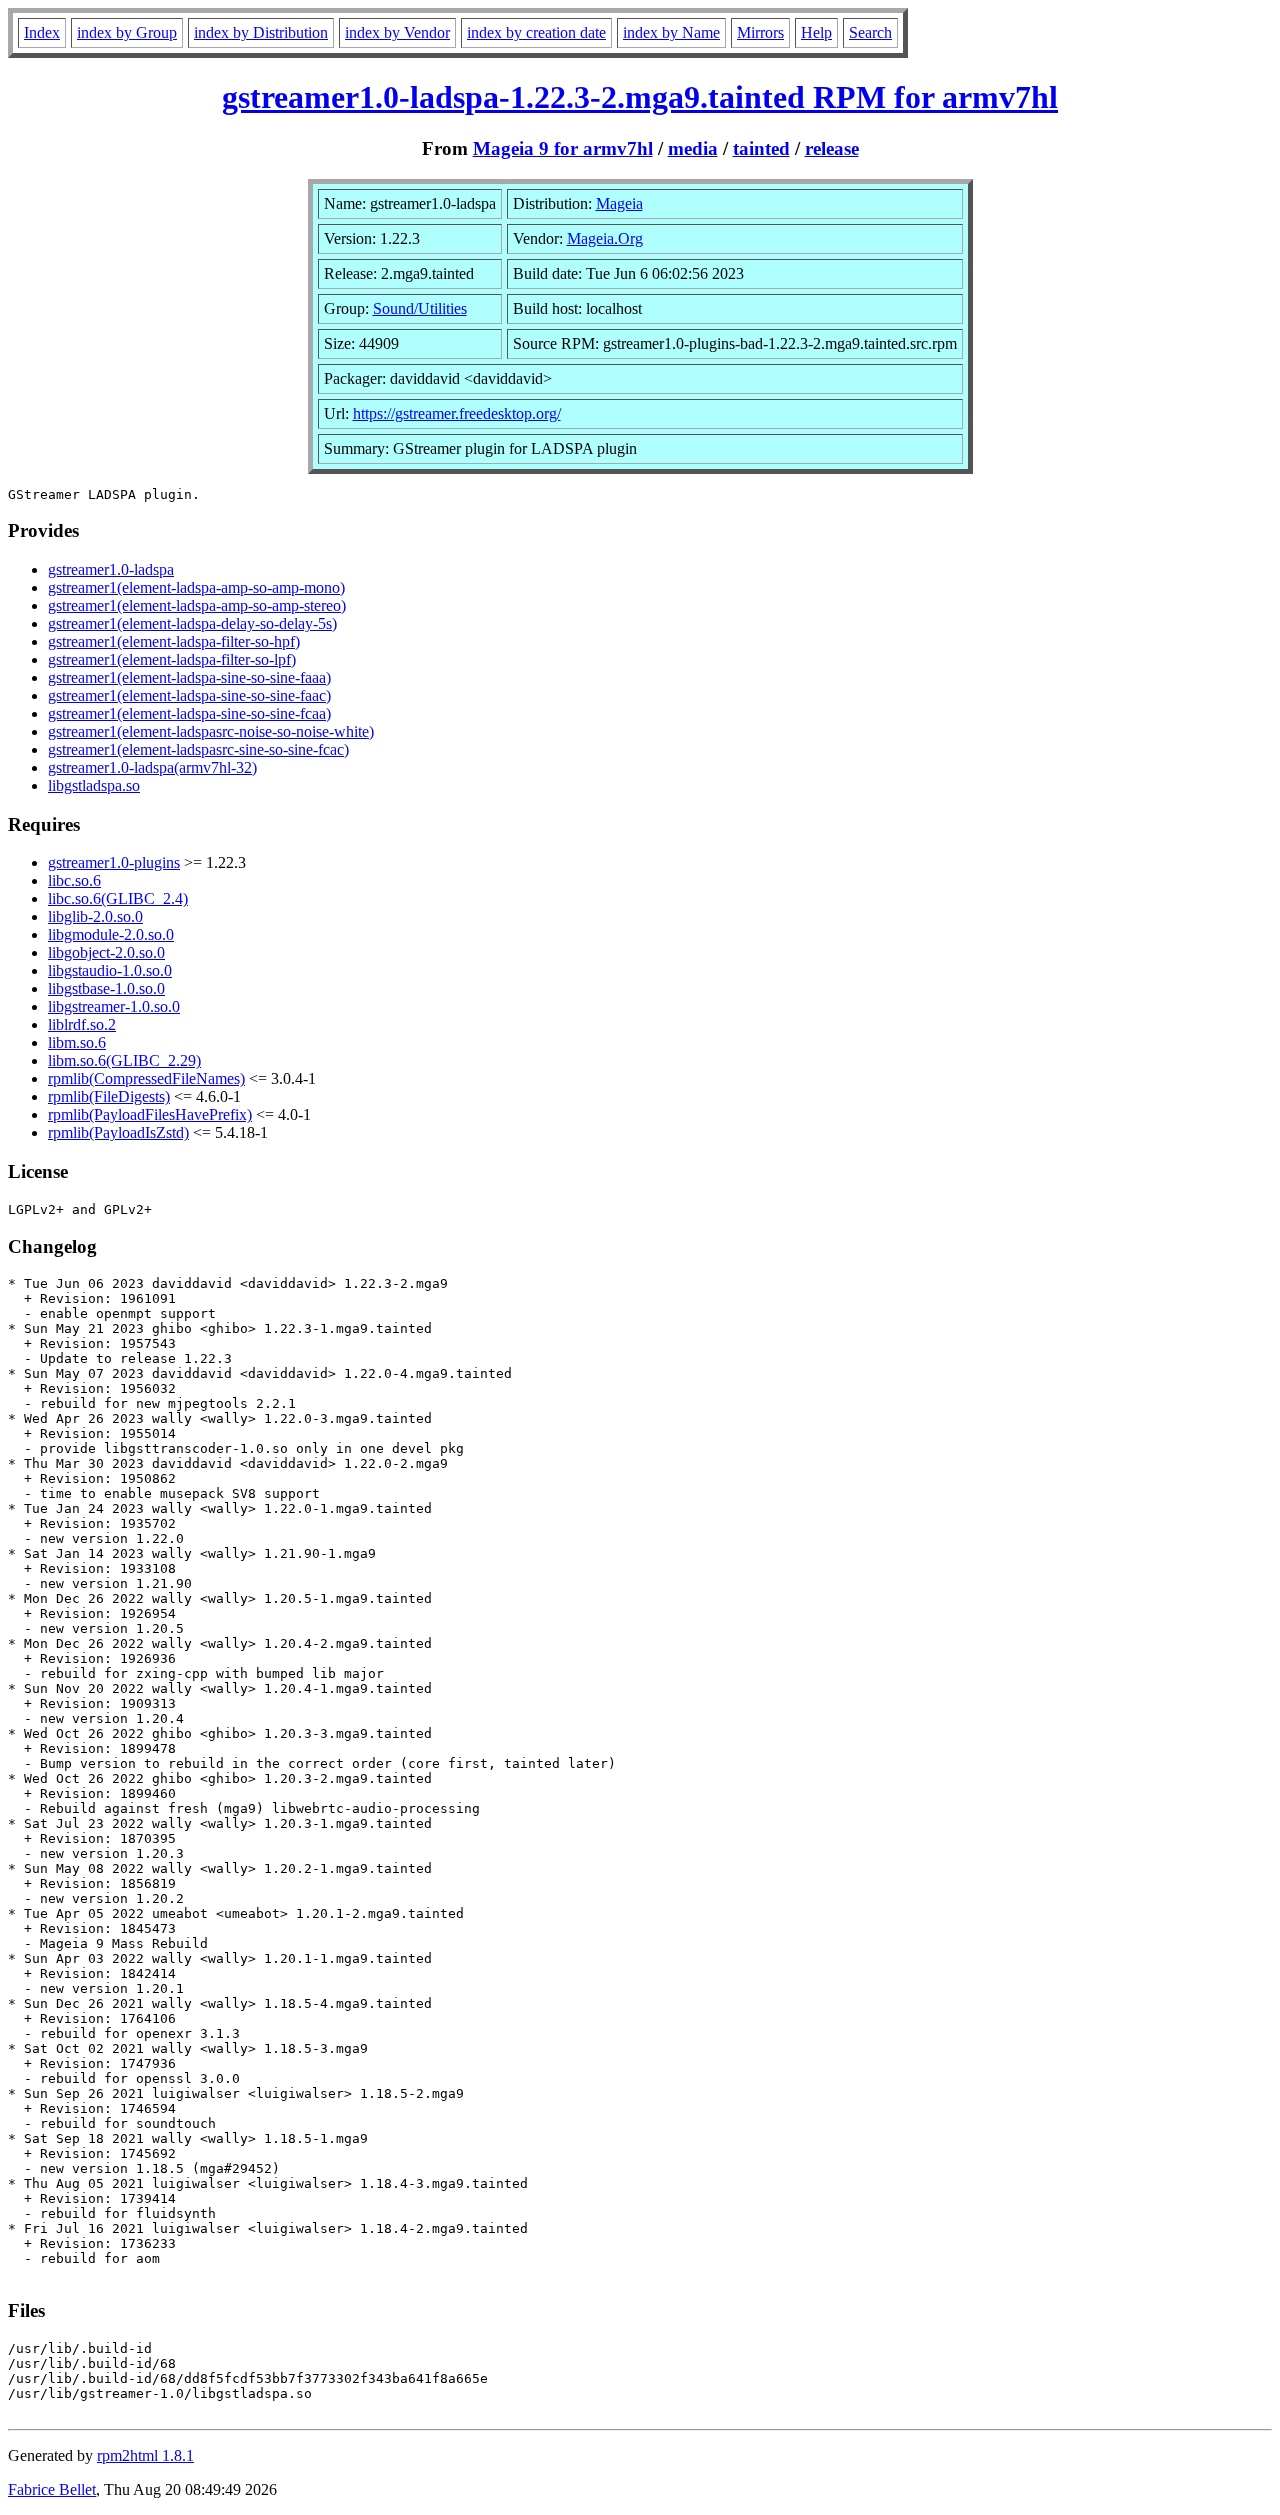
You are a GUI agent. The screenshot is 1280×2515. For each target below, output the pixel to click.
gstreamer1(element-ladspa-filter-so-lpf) (172, 659)
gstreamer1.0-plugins (114, 862)
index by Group (127, 32)
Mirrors (760, 32)
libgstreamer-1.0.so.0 (114, 1006)
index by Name (671, 32)
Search (870, 32)
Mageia (619, 203)
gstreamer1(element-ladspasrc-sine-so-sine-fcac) (198, 749)
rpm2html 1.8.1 (145, 2455)
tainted (761, 148)
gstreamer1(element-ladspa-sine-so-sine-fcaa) (189, 713)
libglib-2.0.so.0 (95, 916)
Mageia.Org (605, 238)
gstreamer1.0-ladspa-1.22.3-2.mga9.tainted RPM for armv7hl (640, 97)
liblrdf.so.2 (82, 1024)
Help (816, 32)
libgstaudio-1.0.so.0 (110, 970)
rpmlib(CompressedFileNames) (146, 1078)
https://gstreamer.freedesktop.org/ (457, 413)
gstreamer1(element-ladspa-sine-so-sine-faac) (189, 695)
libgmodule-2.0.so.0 (111, 934)
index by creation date (536, 32)
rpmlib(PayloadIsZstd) (118, 1132)
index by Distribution (261, 32)
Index (42, 32)
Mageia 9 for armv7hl (563, 148)
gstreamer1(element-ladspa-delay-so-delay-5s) (192, 623)
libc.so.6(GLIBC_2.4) (118, 898)
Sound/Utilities (420, 308)
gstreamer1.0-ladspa (111, 569)
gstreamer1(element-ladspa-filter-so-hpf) (174, 641)
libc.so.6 (74, 880)
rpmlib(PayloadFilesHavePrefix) (150, 1114)
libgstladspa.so (94, 785)
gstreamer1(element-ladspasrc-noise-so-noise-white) (211, 731)
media (693, 148)
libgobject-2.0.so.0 (106, 952)
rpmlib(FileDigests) (109, 1096)
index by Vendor (397, 32)
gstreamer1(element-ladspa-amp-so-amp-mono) (196, 587)
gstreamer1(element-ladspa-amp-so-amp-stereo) (197, 605)
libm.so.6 (77, 1042)
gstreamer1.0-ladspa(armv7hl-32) (152, 767)
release (832, 148)
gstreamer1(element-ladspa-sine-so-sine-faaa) (189, 677)
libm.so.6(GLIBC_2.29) (124, 1060)
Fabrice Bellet (52, 2489)
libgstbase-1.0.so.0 (106, 988)
